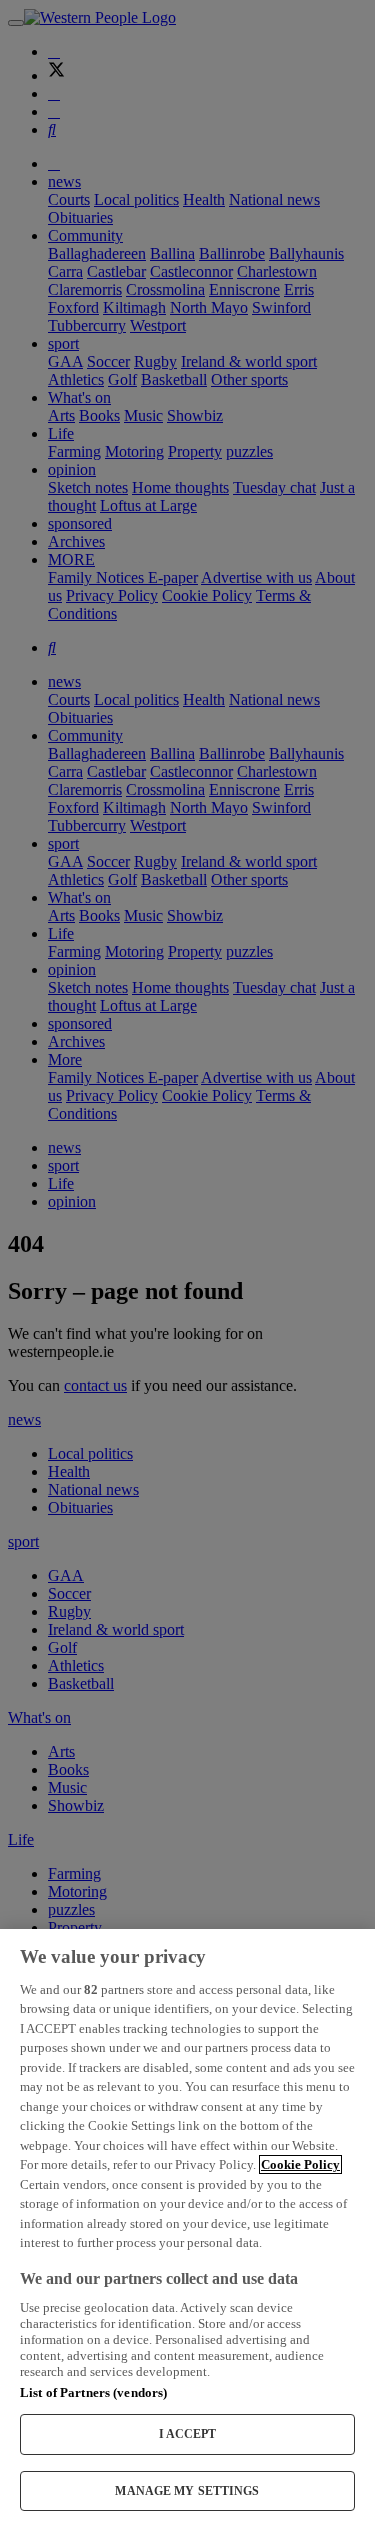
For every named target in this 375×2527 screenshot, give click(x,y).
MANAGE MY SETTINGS (187, 2491)
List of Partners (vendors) (93, 2392)
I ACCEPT (188, 2434)
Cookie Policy (300, 2164)
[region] (187, 2228)
